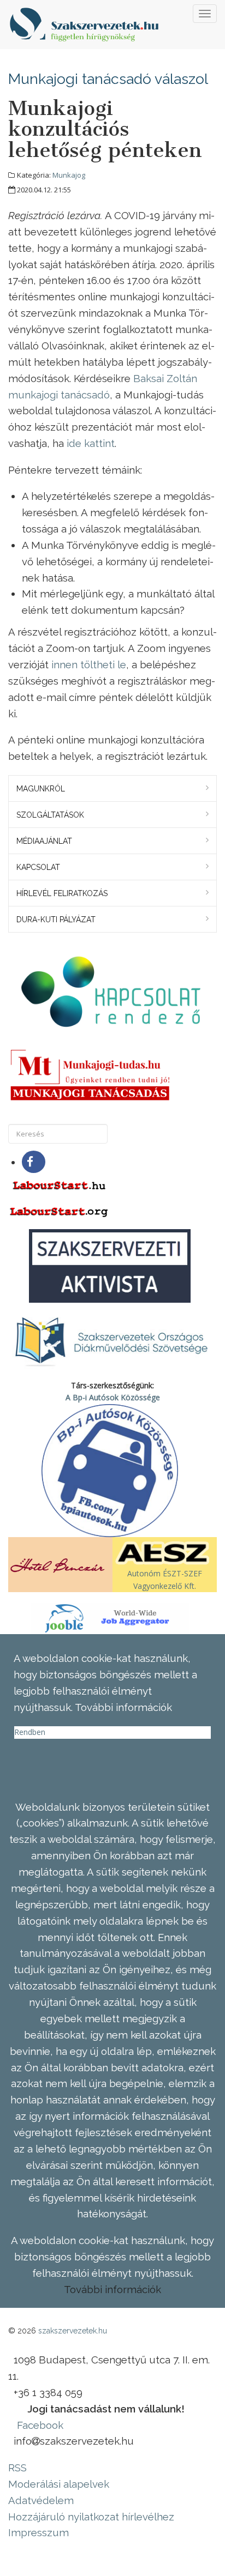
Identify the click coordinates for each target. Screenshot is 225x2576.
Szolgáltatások (50, 815)
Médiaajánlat (44, 841)
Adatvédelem (41, 2500)
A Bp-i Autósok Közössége (113, 1397)
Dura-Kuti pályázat (56, 920)
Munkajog (69, 175)
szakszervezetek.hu (73, 2331)
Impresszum (39, 2532)
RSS (17, 2468)
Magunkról (41, 789)
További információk (112, 2289)
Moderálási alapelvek (59, 2484)
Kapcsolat (38, 867)
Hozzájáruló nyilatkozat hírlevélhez (91, 2517)
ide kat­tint (91, 443)
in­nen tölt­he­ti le (89, 664)
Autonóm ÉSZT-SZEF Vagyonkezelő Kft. (165, 1579)
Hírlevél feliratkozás (62, 893)
